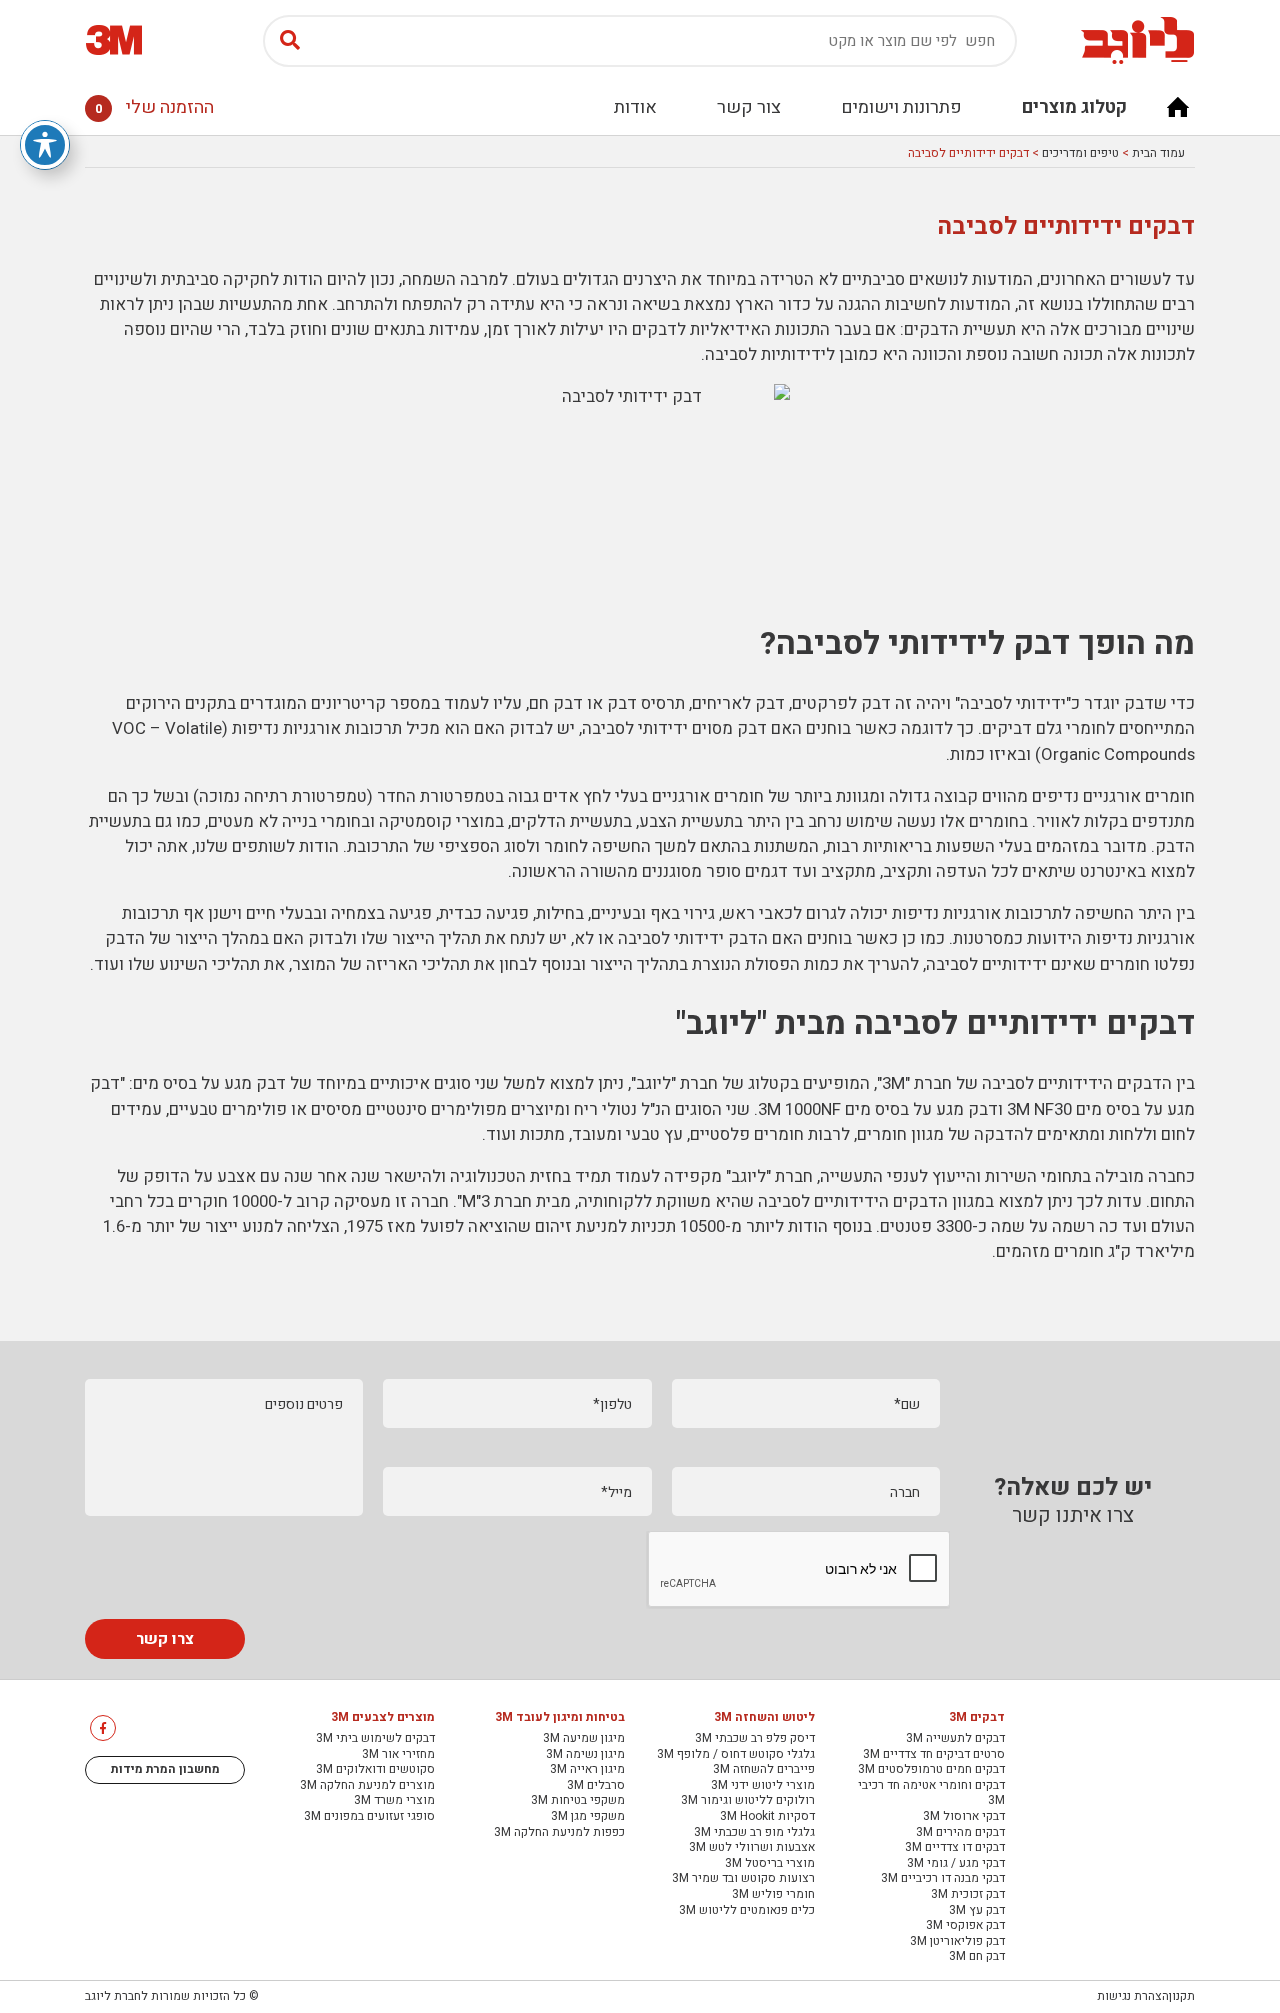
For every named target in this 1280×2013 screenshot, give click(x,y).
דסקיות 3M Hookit (767, 1817)
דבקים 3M (977, 1718)
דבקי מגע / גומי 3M (956, 1864)
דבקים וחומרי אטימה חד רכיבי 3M (931, 1793)
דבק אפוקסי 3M (965, 1926)
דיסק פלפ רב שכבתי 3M (755, 1739)
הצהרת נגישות (1133, 1996)
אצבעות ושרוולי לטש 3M (752, 1848)
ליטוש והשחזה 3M (764, 1718)
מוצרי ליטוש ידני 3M (763, 1786)
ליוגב (748, 1176)
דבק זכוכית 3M (968, 1895)
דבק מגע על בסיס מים (209, 1083)
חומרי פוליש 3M (773, 1895)
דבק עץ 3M (977, 1911)
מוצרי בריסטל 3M (770, 1864)
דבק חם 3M (977, 1957)
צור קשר (749, 107)
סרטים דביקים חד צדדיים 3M (934, 1755)
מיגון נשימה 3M (585, 1755)
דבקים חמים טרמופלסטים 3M (931, 1770)
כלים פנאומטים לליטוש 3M (747, 1911)
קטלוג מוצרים (1074, 107)
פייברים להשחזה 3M (764, 1770)
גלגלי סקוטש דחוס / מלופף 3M (736, 1755)
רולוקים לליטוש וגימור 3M (748, 1801)
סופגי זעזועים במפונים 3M (369, 1817)
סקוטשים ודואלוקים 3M (375, 1770)
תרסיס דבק (646, 703)
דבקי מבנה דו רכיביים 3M (943, 1879)
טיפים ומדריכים (1080, 153)
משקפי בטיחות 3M (578, 1801)
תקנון (1182, 1996)
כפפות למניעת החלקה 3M (559, 1833)
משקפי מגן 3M (588, 1817)
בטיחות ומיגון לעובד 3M (560, 1718)
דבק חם (556, 703)
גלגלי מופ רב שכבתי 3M (754, 1833)
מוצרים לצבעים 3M (383, 1718)
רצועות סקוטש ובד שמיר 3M (743, 1879)
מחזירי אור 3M (398, 1755)
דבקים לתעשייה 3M (955, 1739)
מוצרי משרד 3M (394, 1801)
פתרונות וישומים (901, 107)
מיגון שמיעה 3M (584, 1739)
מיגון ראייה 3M (587, 1770)
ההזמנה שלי (154, 107)
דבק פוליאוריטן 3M (957, 1942)
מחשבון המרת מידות (165, 1769)
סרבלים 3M (596, 1786)
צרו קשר (165, 1639)
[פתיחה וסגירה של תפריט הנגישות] (45, 145)
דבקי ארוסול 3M (964, 1817)
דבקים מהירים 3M (960, 1833)
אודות (635, 107)
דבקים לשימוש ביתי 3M (375, 1739)
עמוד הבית (1158, 153)
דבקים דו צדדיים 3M (955, 1848)
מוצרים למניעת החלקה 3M (367, 1786)
